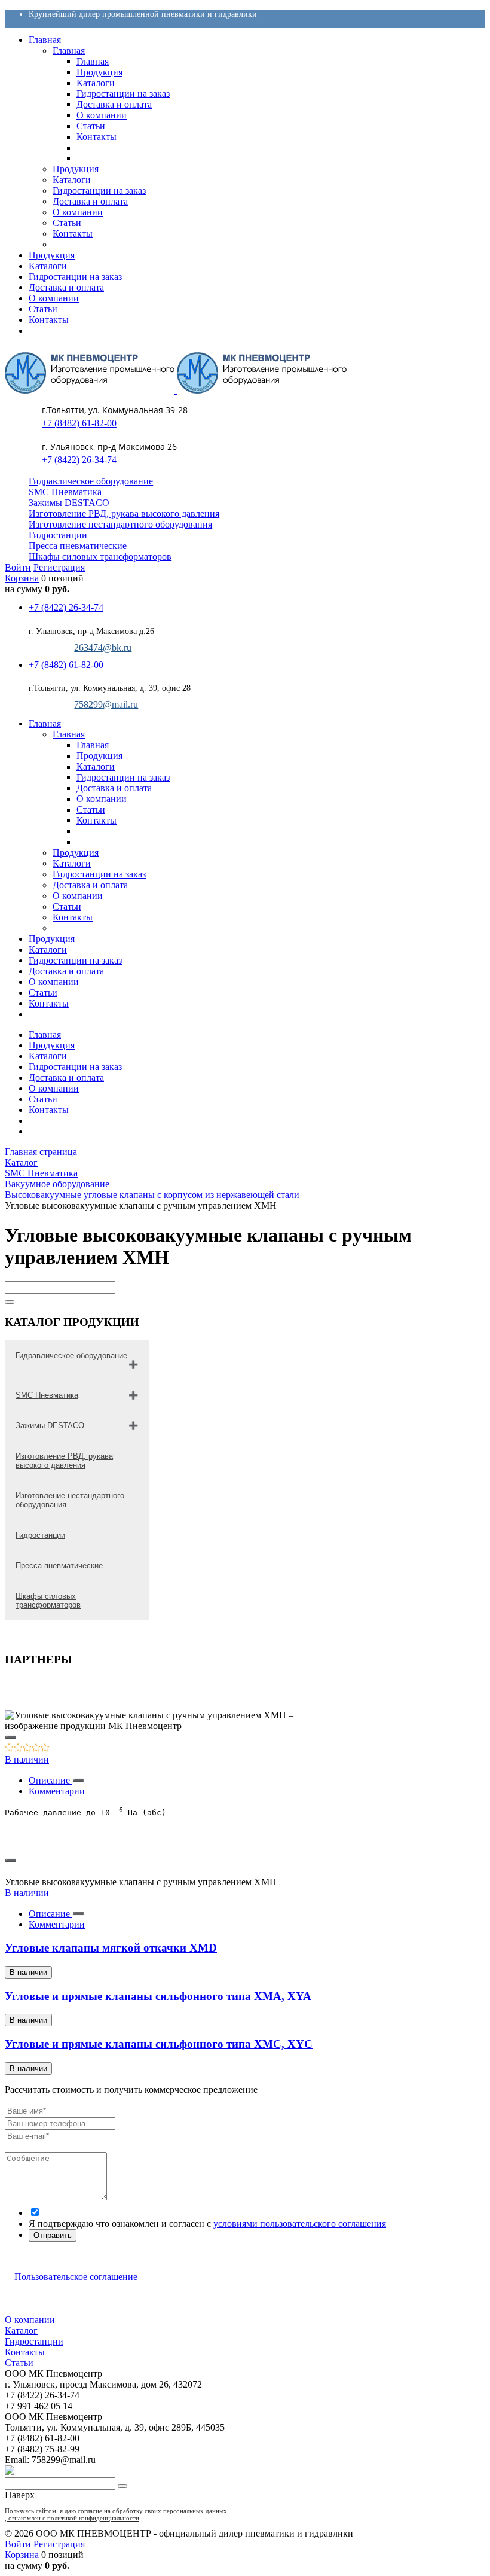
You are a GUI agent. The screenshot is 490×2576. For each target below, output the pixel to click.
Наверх (20, 2495)
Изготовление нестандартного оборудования (120, 524)
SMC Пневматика (65, 492)
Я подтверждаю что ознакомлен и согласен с (207, 2223)
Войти (18, 567)
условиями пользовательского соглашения (300, 2223)
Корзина (22, 578)
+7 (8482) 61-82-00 (79, 423)
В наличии (27, 1759)
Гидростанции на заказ (75, 1067)
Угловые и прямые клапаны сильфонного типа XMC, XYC (159, 2044)
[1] (9, 1749)
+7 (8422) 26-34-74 (79, 460)
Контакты (49, 1110)
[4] (36, 1749)
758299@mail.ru (106, 704)
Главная (45, 1034)
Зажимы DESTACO (69, 503)
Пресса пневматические (78, 546)
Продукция (52, 1045)
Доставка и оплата (66, 1077)
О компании (54, 1088)
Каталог (21, 2330)
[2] (18, 1749)
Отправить (53, 2235)
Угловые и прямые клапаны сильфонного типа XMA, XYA (158, 1996)
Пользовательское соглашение (76, 2277)
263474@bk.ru (103, 647)
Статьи (43, 1099)
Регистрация (59, 567)
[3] (27, 1749)
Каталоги (48, 1056)
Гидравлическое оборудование (91, 481)
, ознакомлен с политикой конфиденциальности (72, 2518)
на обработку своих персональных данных (166, 2511)
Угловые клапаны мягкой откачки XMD (111, 1948)
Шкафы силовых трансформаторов (100, 557)
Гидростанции (58, 535)
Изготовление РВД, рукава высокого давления (124, 513)
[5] (45, 1749)
